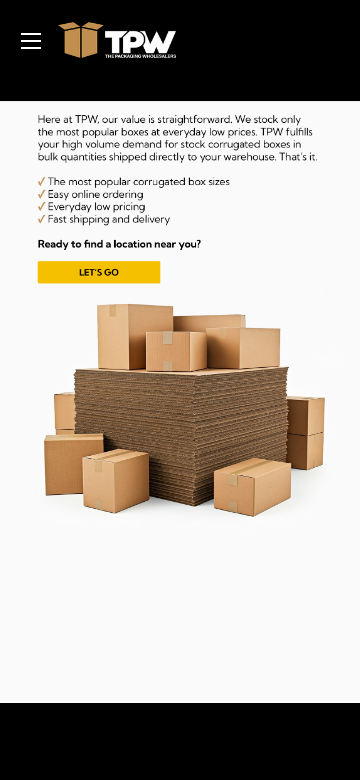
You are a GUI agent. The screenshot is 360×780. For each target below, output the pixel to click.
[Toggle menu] (30, 40)
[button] (165, 201)
